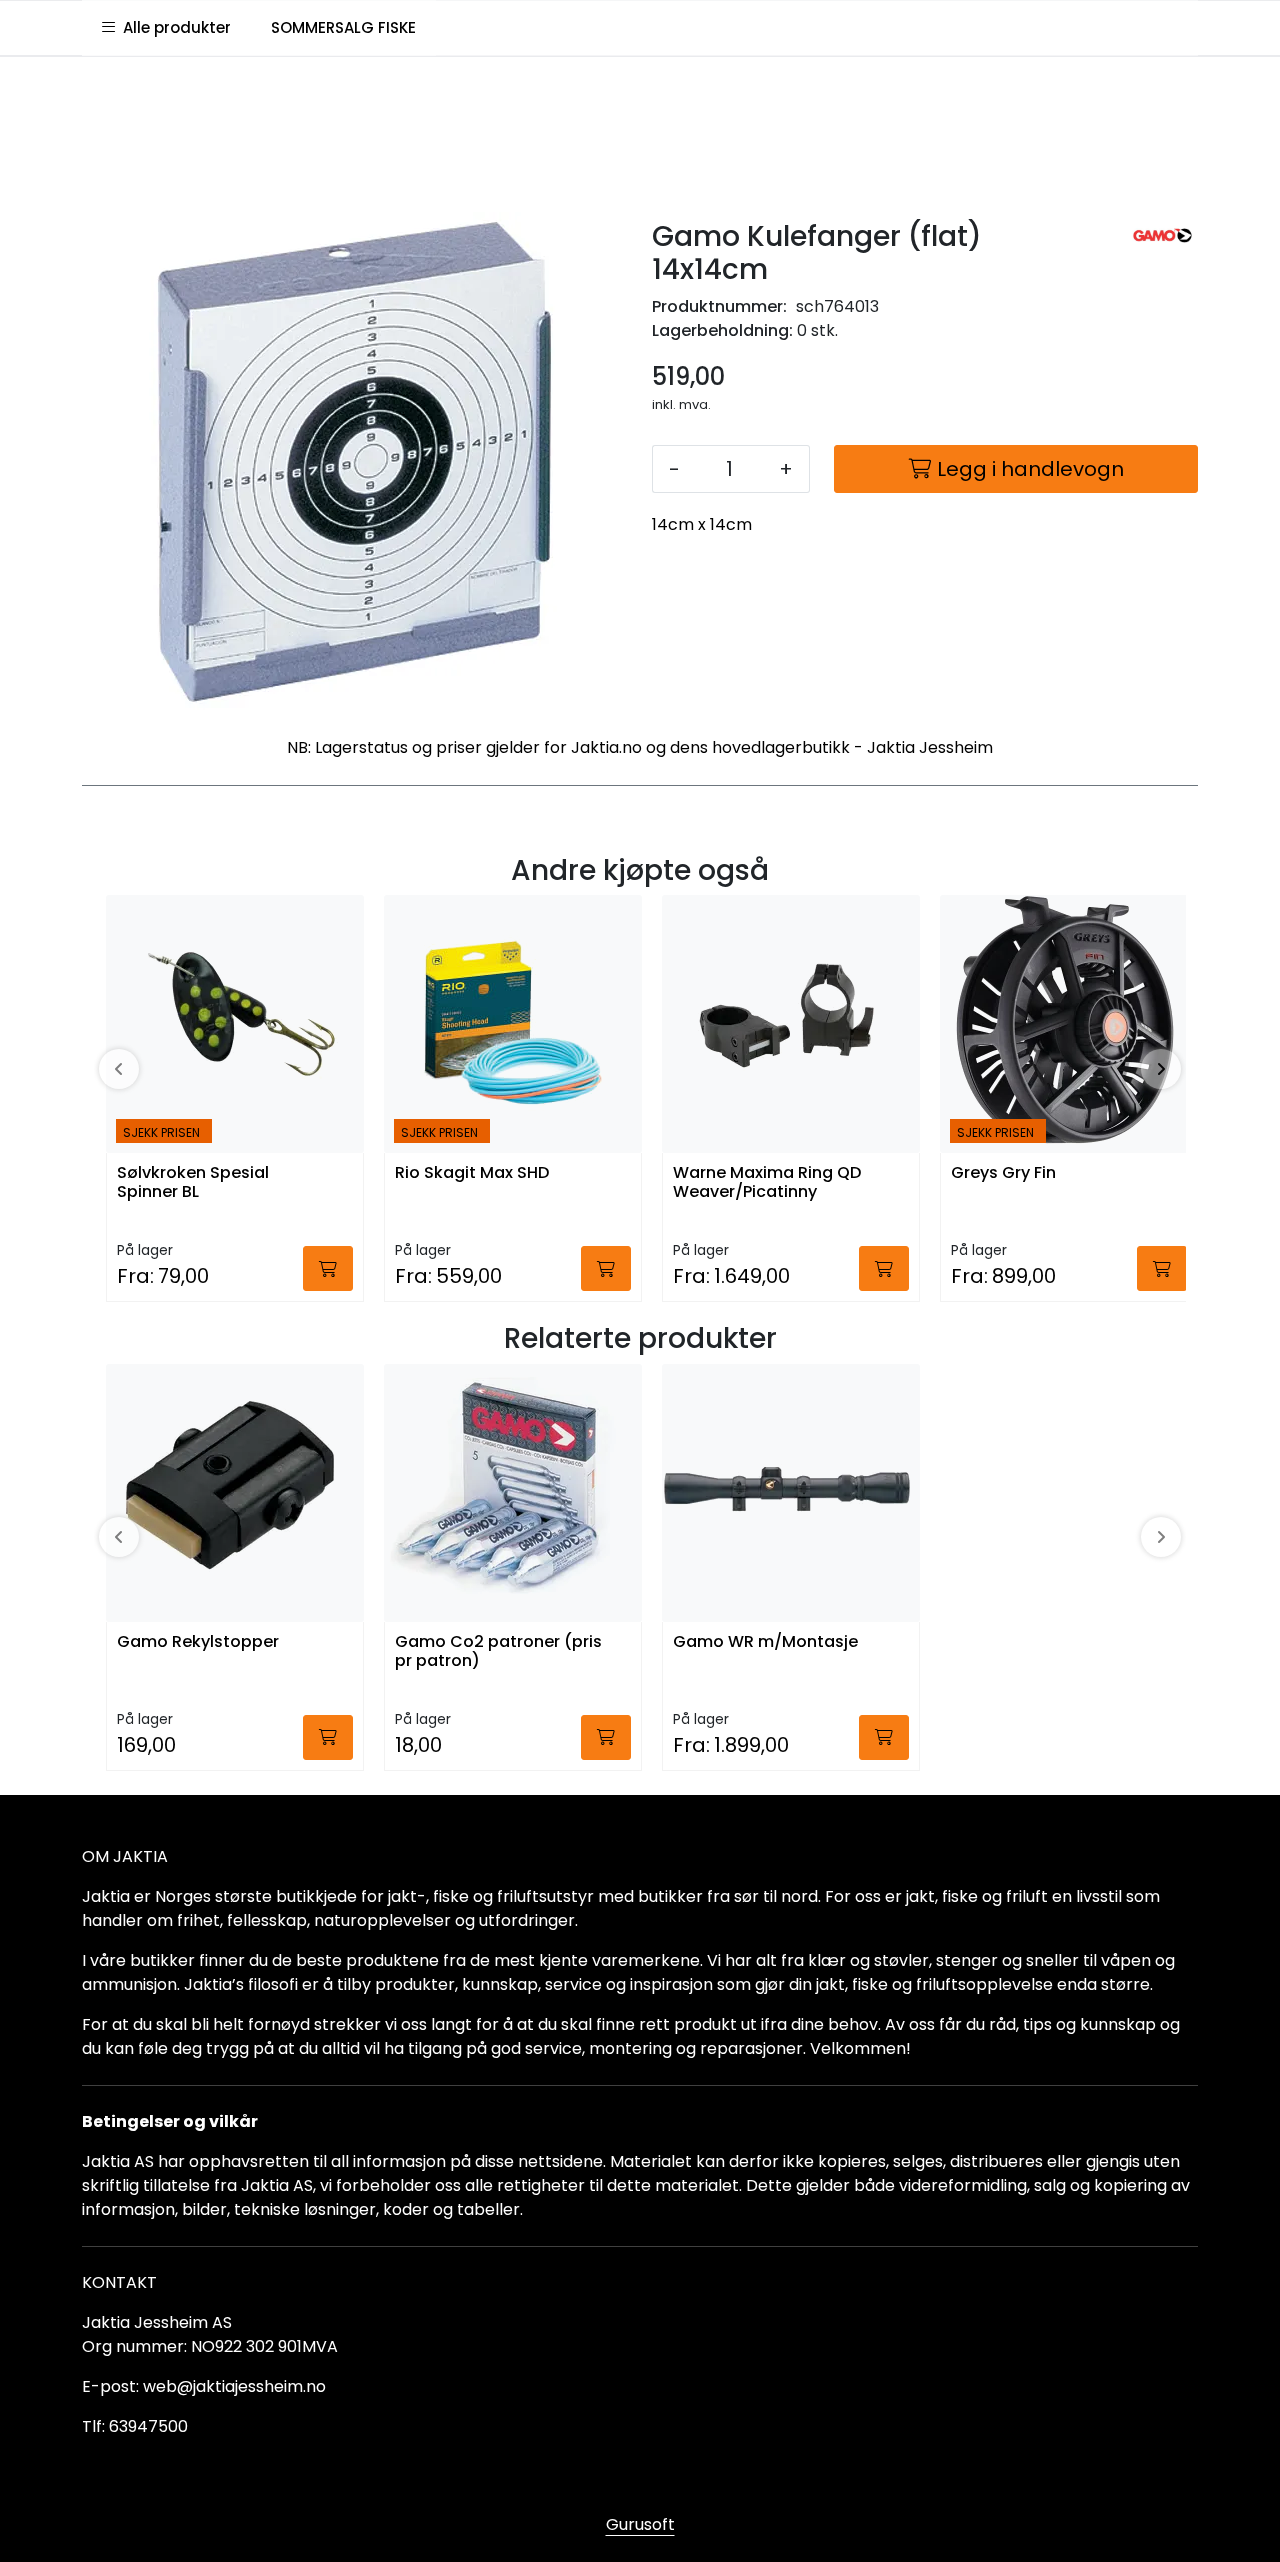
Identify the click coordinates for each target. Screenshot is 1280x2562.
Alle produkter (173, 27)
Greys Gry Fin (1003, 1173)
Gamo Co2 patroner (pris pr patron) (498, 1652)
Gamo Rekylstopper (198, 1642)
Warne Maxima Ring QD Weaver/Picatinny (767, 1183)
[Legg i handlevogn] (328, 1268)
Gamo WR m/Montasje (765, 1642)
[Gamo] (1162, 235)
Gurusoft (640, 2524)
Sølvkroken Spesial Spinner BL (193, 1183)
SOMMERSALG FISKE (343, 27)
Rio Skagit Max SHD (472, 1173)
